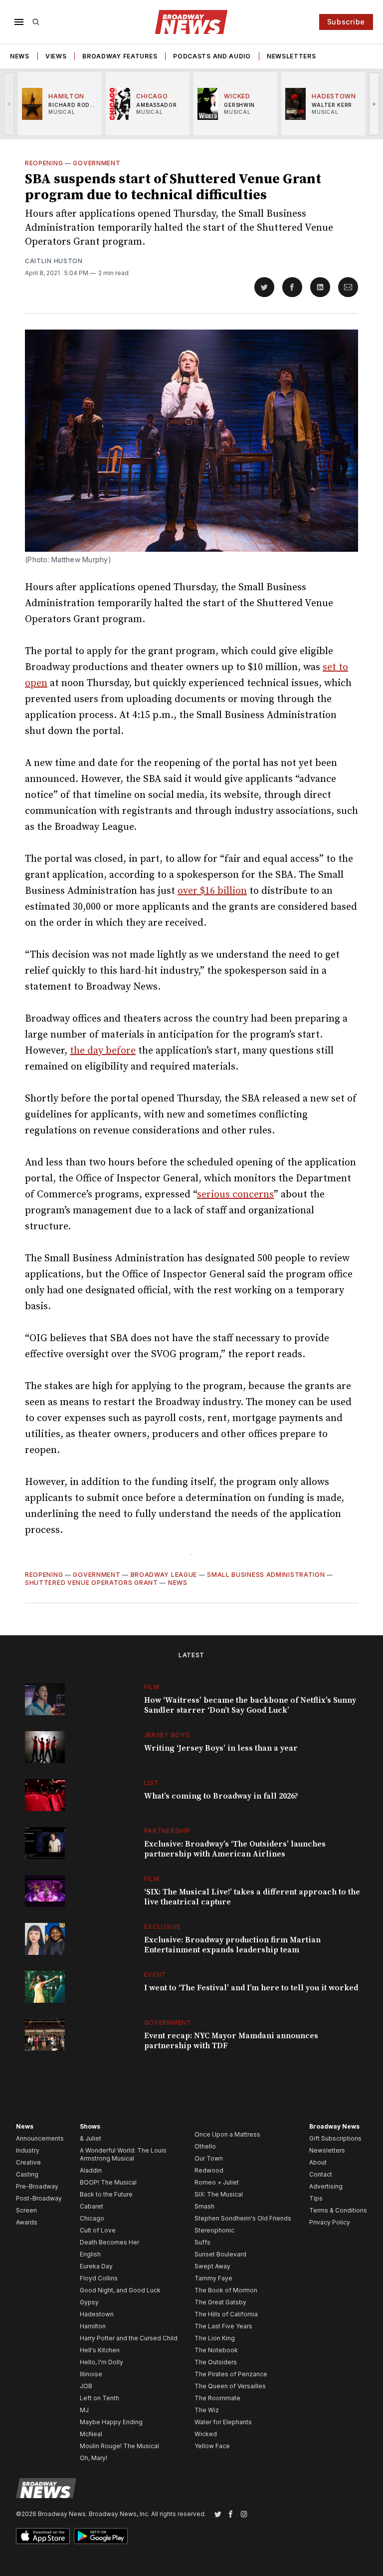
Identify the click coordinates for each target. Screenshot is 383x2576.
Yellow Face (212, 2446)
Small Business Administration (266, 1575)
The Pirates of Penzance (231, 2374)
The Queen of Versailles (230, 2386)
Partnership (167, 1831)
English (90, 2254)
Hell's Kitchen (100, 2350)
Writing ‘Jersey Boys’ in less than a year (221, 1748)
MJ (84, 2410)
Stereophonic (214, 2230)
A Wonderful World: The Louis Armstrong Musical (123, 2154)
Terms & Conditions (338, 2210)
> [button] (374, 104)
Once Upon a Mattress (227, 2134)
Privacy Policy (330, 2222)
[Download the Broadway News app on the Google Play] (101, 2536)
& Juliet (91, 2138)
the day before (103, 1051)
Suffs (202, 2242)
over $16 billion (212, 891)
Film (152, 1687)
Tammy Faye (213, 2278)
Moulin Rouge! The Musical (119, 2446)
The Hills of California (226, 2314)
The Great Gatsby (220, 2302)
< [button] (9, 104)
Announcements (40, 2138)
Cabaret (92, 2206)
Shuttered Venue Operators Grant (92, 1583)
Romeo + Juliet (217, 2182)
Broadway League (164, 1575)
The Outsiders (216, 2362)
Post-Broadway (39, 2198)
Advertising (326, 2186)
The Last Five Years (223, 2326)
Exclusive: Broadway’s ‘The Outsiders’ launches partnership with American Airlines (235, 1849)
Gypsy (89, 2302)
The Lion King (215, 2338)
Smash (204, 2206)
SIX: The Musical (219, 2194)
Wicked (206, 2434)
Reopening (44, 163)
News (20, 56)
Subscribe (346, 22)
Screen (26, 2210)
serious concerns (235, 1195)
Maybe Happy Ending (111, 2422)
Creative (28, 2162)
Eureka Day (96, 2266)
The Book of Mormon (226, 2290)
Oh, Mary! (94, 2458)
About (318, 2162)
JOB (86, 2386)
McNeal (91, 2434)
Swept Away (212, 2266)
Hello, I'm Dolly (101, 2362)
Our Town (209, 2158)
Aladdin (91, 2170)
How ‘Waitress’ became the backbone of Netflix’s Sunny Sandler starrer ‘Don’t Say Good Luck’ (250, 1705)
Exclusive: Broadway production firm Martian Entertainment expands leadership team (232, 1945)
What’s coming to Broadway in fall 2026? (221, 1796)
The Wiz (207, 2410)
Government (96, 163)
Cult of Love (98, 2230)
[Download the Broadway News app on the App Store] (43, 2536)
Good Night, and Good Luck (120, 2290)
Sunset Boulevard (220, 2254)
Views (56, 56)
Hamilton (93, 2326)
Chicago (92, 2218)
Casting (27, 2174)
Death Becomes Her (109, 2242)
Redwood (209, 2170)
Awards (27, 2222)
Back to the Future (106, 2194)
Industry (28, 2150)
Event (155, 1975)
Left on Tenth (99, 2398)
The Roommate (217, 2398)
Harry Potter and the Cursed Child (129, 2338)
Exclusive (163, 1927)
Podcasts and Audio (212, 56)
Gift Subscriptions (335, 2138)
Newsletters (291, 56)
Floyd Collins (99, 2278)
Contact (321, 2174)
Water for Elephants (223, 2422)
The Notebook (216, 2350)
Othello (205, 2146)
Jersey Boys (167, 1735)
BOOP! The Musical (108, 2182)
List (152, 1783)
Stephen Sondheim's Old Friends (243, 2218)
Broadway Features (120, 56)
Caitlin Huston (54, 261)
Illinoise (91, 2374)
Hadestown (97, 2314)
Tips (316, 2198)
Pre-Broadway (37, 2186)
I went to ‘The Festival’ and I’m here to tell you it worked (251, 1988)
